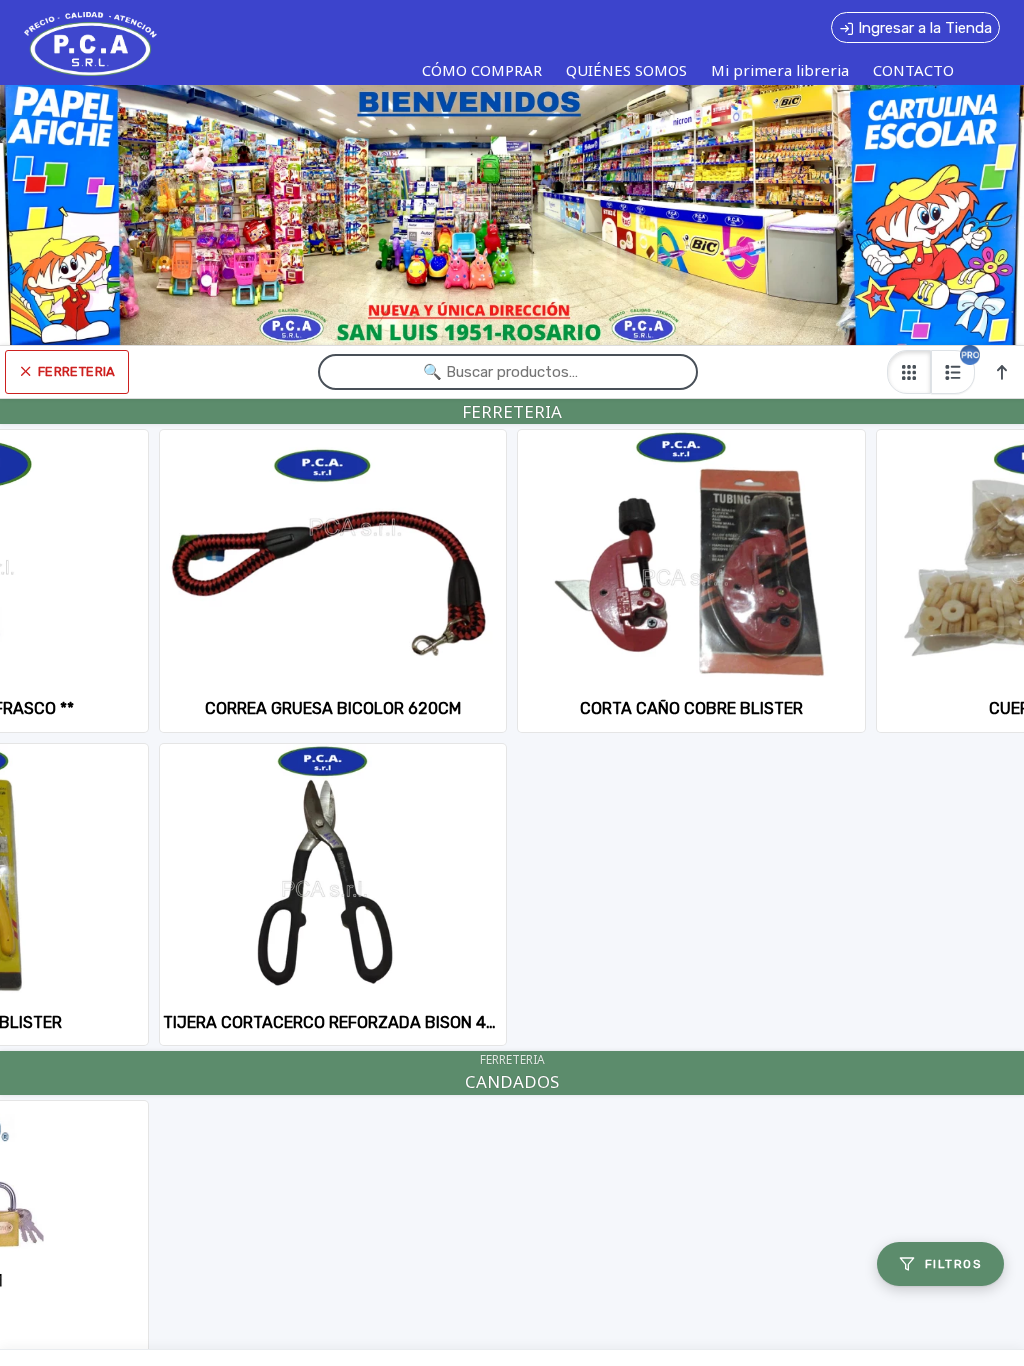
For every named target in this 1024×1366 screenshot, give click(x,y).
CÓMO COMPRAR (482, 70)
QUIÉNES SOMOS (626, 70)
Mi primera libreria (780, 70)
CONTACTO (913, 70)
